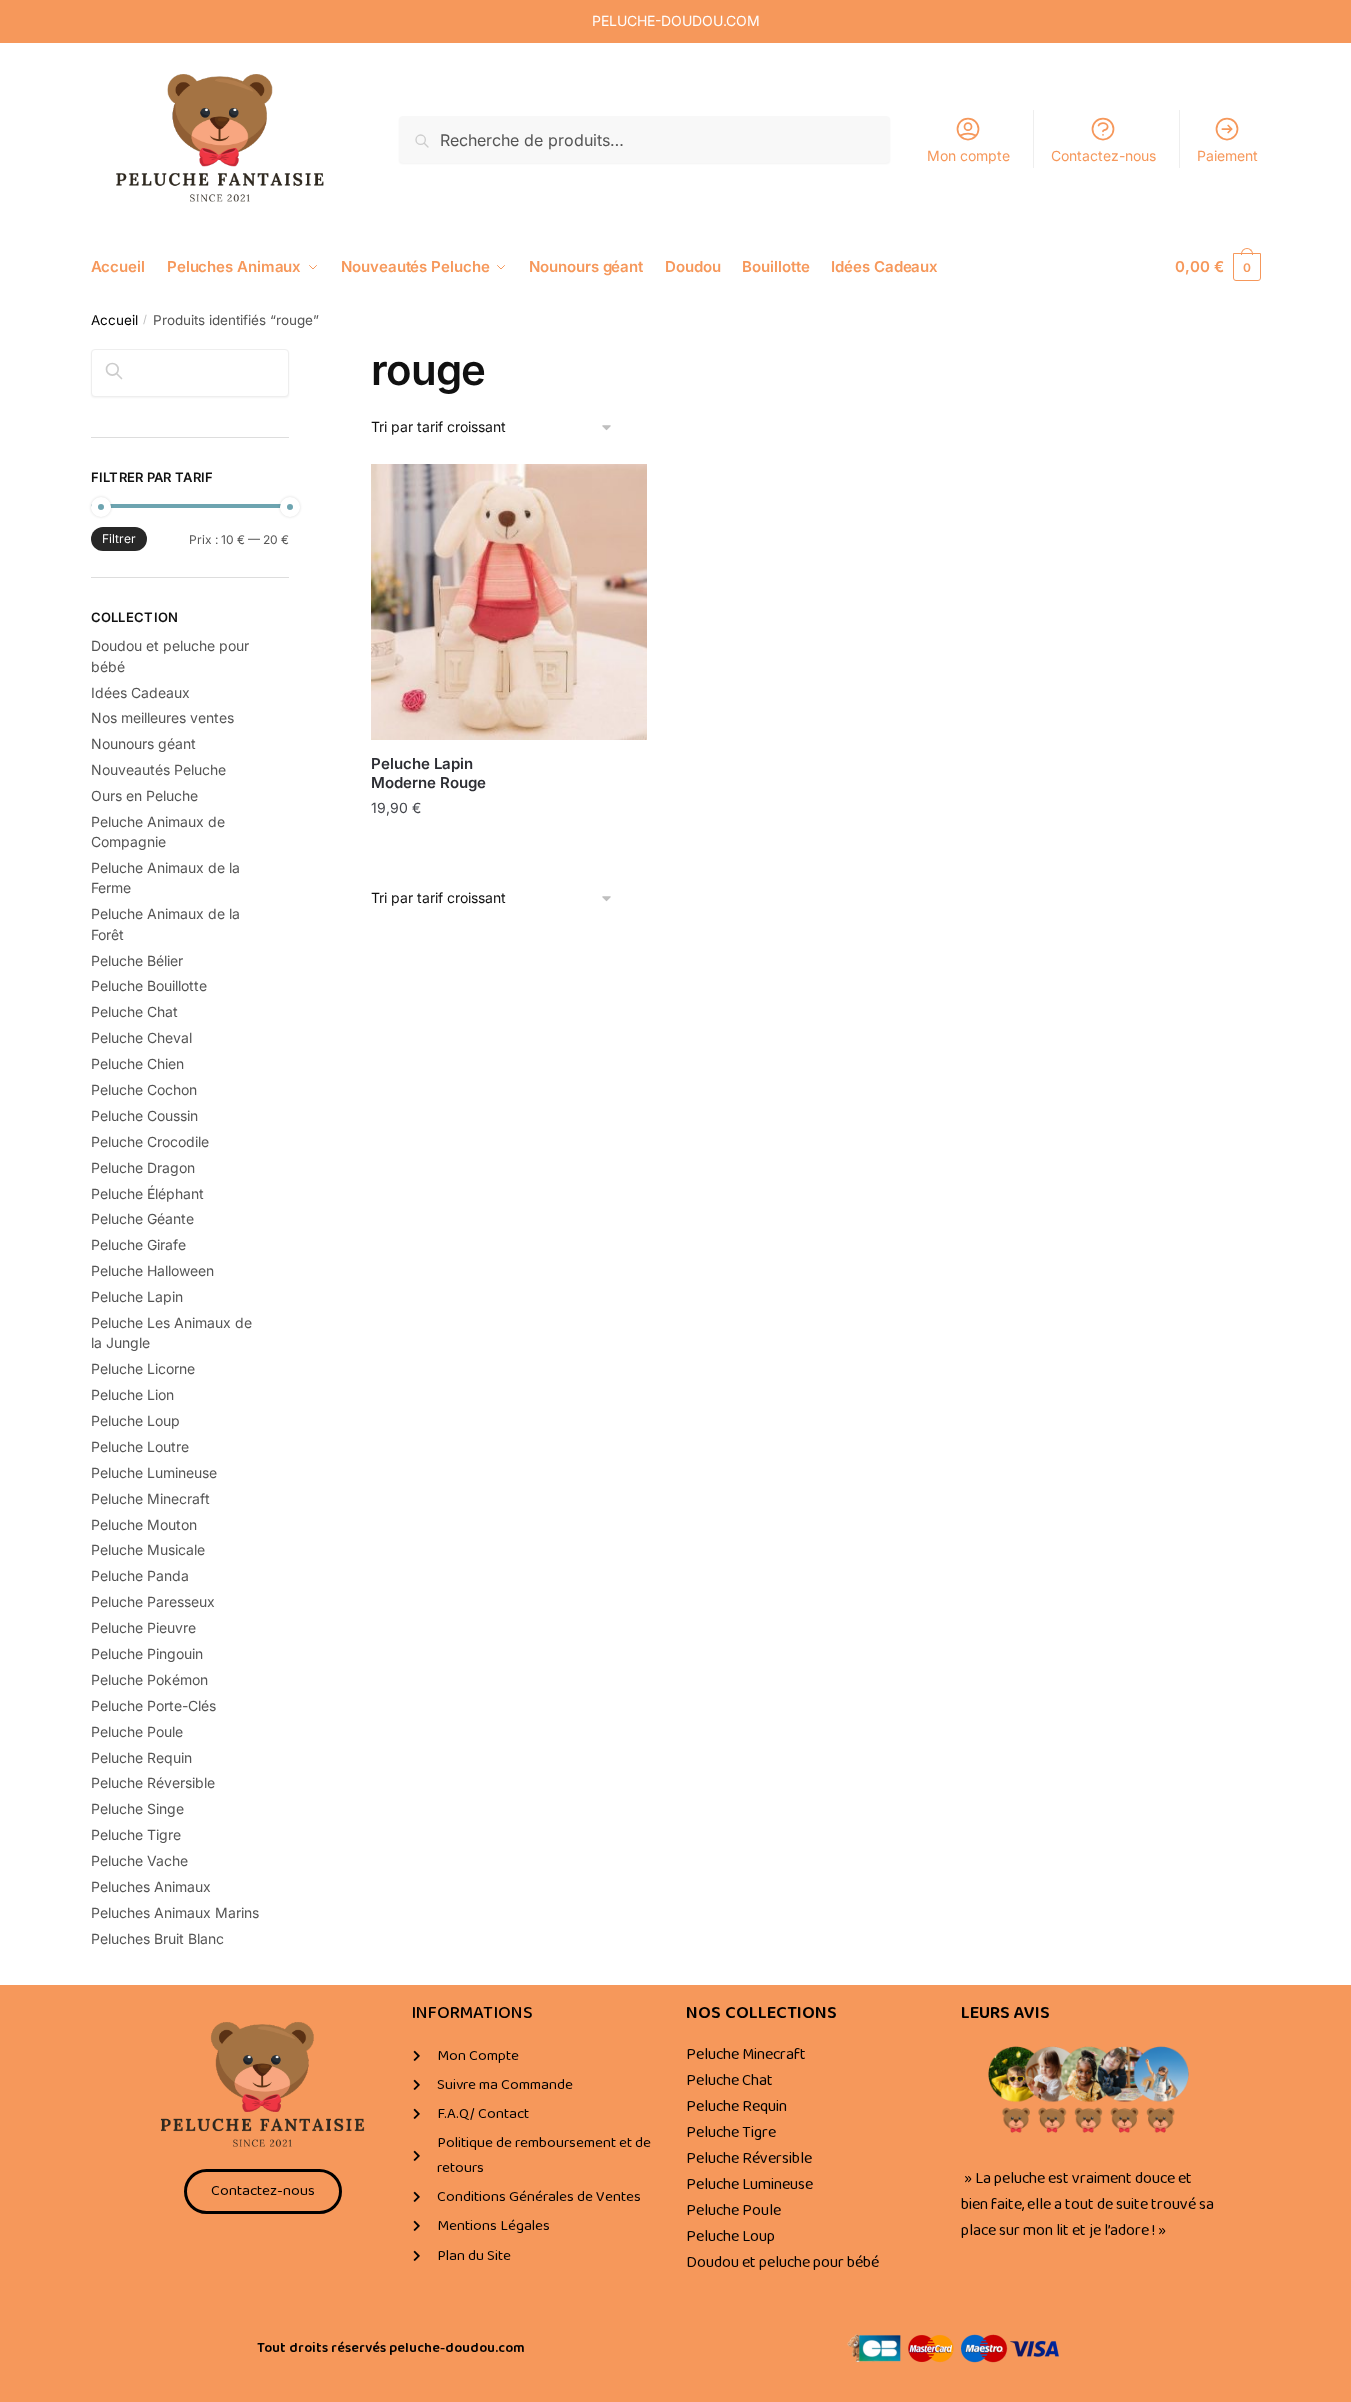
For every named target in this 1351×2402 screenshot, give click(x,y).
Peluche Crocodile (150, 1141)
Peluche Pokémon (149, 1679)
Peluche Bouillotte (149, 985)
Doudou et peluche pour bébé (782, 2262)
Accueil (114, 320)
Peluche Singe (137, 1808)
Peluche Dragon (143, 1167)
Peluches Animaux (151, 1886)
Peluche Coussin (144, 1115)
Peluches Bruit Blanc (157, 1938)
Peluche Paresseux (153, 1601)
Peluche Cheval (141, 1037)
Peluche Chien (137, 1063)
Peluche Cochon (144, 1089)
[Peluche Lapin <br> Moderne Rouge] (509, 602)
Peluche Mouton (144, 1524)
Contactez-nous (1103, 155)
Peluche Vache (139, 1860)
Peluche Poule (137, 1731)
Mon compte (968, 155)
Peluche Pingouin (147, 1653)
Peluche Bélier (137, 960)
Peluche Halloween (152, 1270)
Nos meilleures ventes (162, 717)
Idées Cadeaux (140, 692)
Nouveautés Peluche (158, 769)
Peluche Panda (140, 1575)
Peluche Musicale (148, 1549)
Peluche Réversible (153, 1782)
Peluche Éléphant (147, 1193)
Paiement (1227, 155)
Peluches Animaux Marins (175, 1912)
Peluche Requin (141, 1757)
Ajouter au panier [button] (509, 850)
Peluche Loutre (140, 1446)
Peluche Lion (132, 1394)
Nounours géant (143, 743)
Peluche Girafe (138, 1244)
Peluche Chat (134, 1011)
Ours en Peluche (144, 795)
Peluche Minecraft (150, 1498)
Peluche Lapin (137, 1296)
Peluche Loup (135, 1420)
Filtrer (119, 538)
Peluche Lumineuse (154, 1472)
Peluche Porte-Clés (153, 1705)
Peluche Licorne (143, 1368)
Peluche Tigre (136, 1834)
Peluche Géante (142, 1218)
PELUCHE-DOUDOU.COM (676, 20)
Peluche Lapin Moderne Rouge (428, 773)
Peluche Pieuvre (143, 1627)
